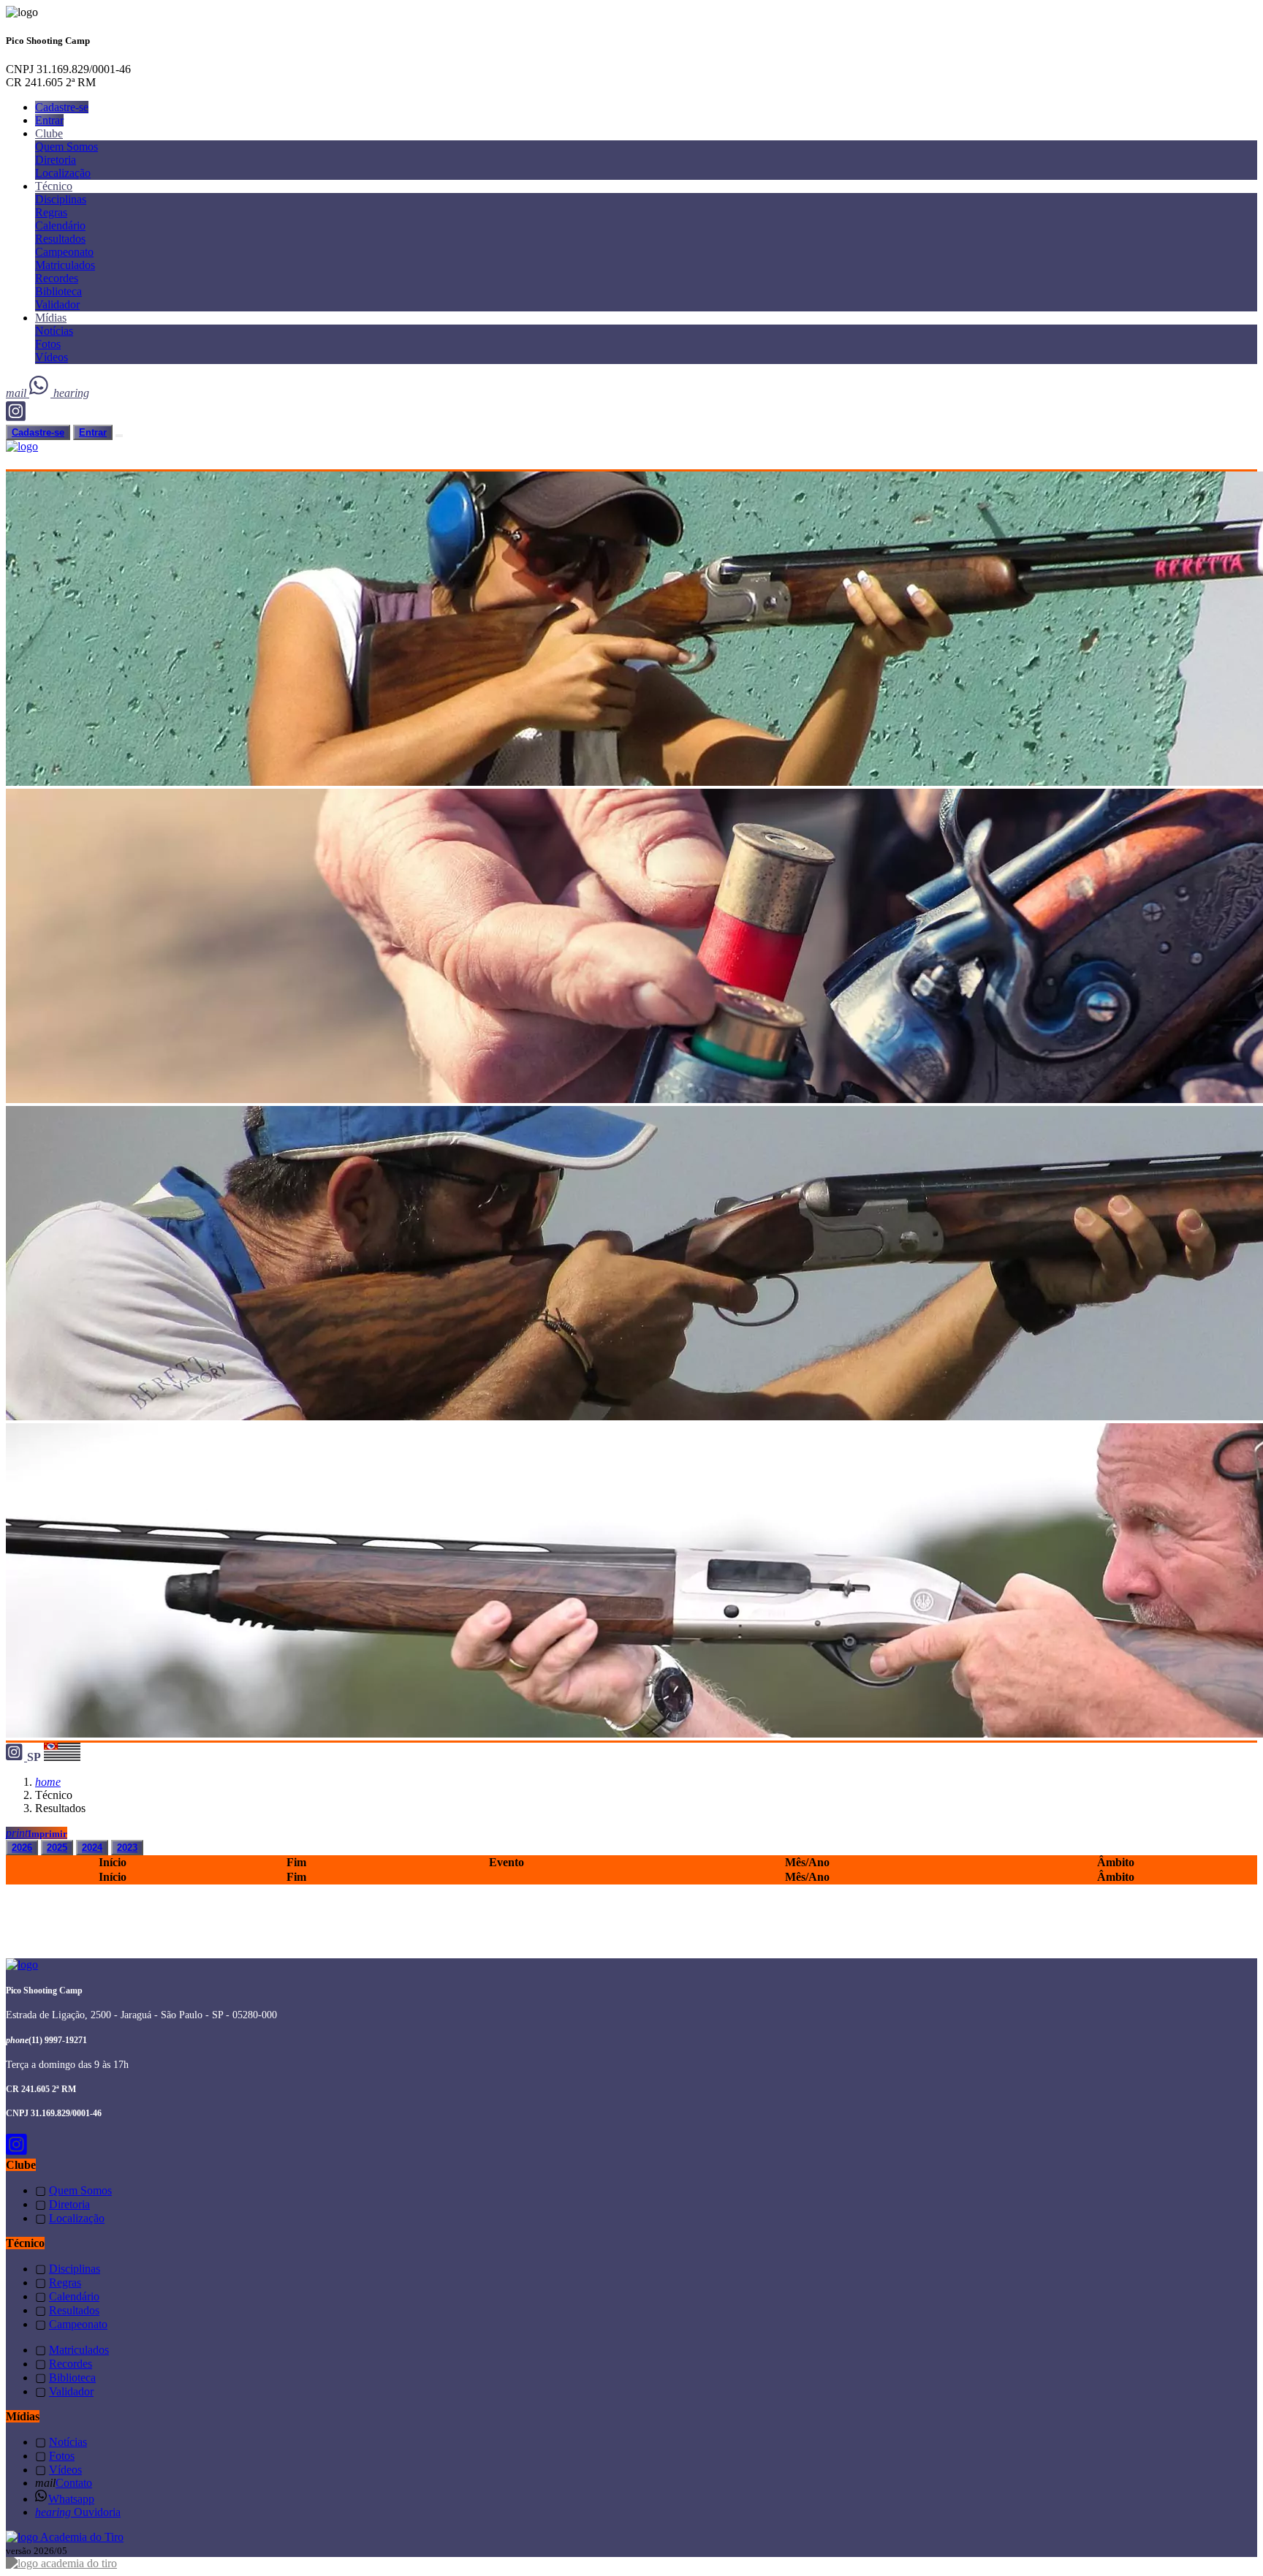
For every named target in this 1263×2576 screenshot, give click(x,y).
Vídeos (52, 357)
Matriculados (65, 265)
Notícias (54, 331)
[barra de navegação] (119, 436)
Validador (57, 304)
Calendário (60, 226)
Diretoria (56, 160)
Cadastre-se (62, 107)
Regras (51, 212)
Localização (63, 173)
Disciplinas (61, 199)
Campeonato (64, 252)
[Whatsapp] (41, 393)
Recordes (57, 278)
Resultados (60, 239)
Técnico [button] (54, 186)
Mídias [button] (51, 318)
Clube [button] (49, 133)
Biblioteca (58, 291)
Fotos (48, 344)
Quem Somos (67, 147)
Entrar (49, 120)
